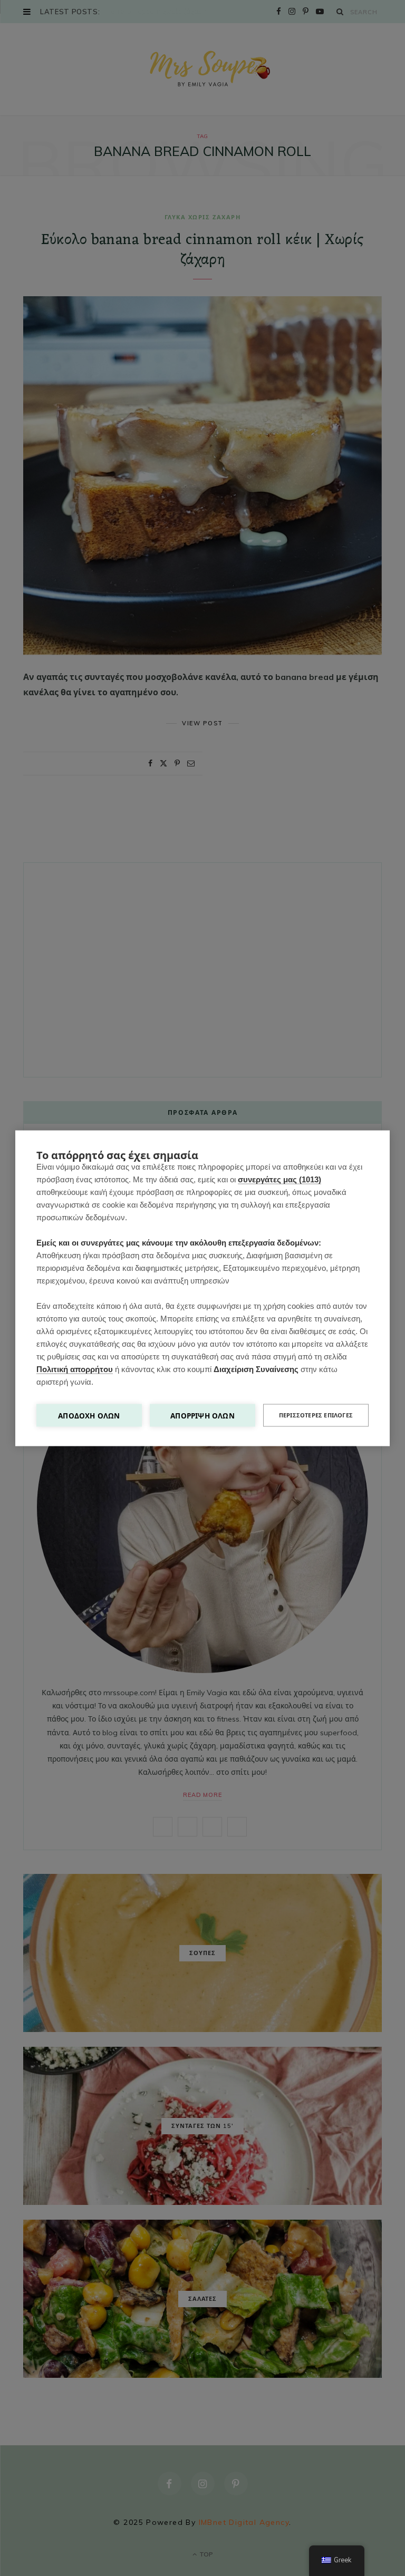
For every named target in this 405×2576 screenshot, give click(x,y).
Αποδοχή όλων (89, 1415)
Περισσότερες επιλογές (316, 1415)
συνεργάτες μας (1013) (279, 1179)
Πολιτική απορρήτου (75, 1369)
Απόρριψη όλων (202, 1415)
